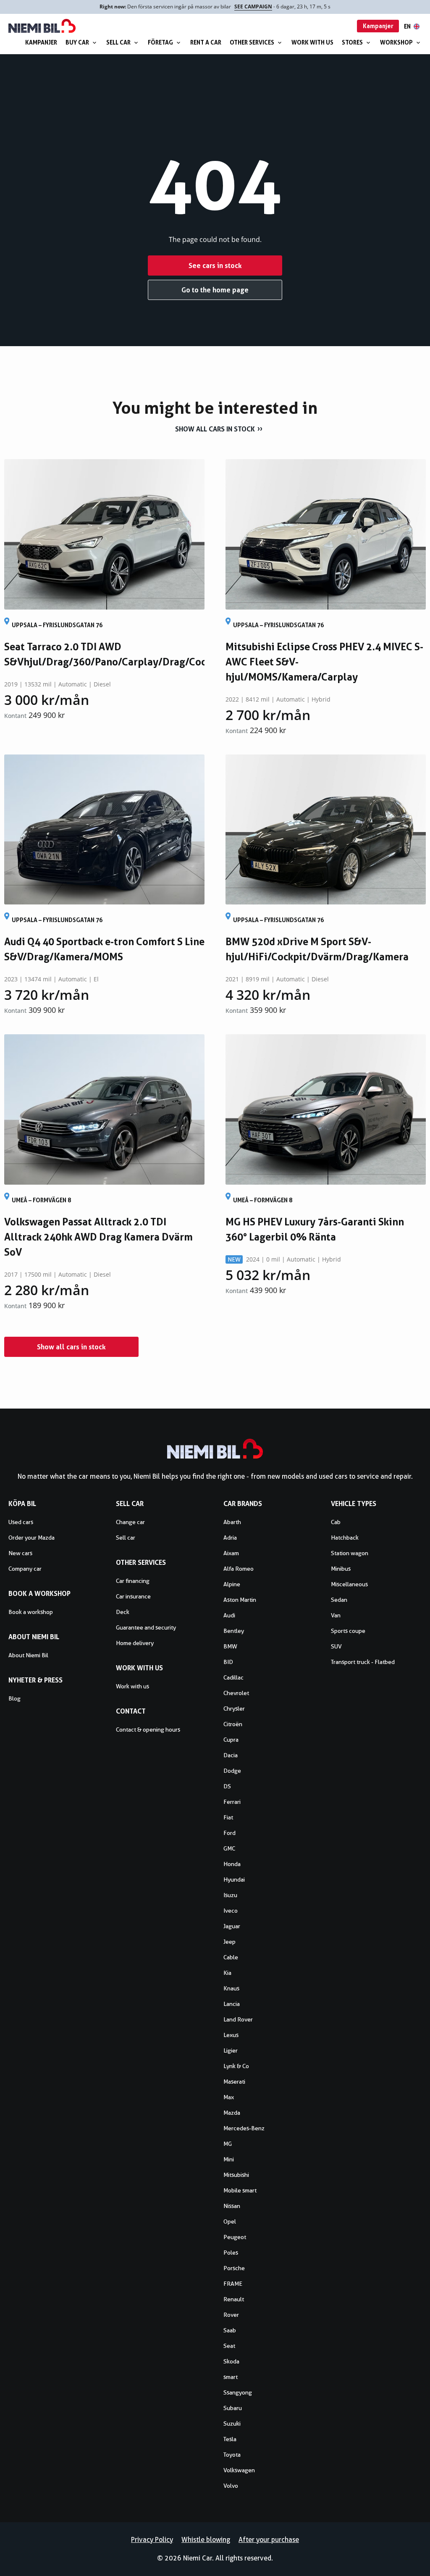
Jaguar (232, 1926)
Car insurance (133, 1596)
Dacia (231, 1755)
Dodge (232, 1771)
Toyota (232, 2455)
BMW (230, 1646)
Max (229, 2097)
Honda (232, 1864)
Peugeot (235, 2237)
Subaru (233, 2408)
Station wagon (350, 1553)
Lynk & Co (236, 2066)
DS (227, 1786)
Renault (234, 2299)
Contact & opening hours (148, 1730)
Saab (230, 2330)
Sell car (118, 42)
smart (231, 2377)
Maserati (234, 2082)
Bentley (234, 1631)
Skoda (231, 2361)
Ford (229, 1833)
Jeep (229, 1942)
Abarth (232, 1522)
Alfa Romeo (239, 1569)
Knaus (231, 1988)
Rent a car (206, 42)
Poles (231, 2253)
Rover (231, 2315)
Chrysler (234, 1709)
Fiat (228, 1817)
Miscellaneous (349, 1584)
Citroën (233, 1724)
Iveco (231, 1911)
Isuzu (230, 1895)
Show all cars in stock (215, 429)
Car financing (133, 1581)
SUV (336, 1646)
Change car (130, 1522)
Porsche (234, 2268)
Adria (230, 1538)
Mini (229, 2159)
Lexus (231, 2035)
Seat (229, 2346)
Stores (352, 42)
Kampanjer (41, 42)
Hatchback (345, 1538)
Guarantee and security (146, 1627)
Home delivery (135, 1643)
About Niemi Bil (28, 1655)
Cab (336, 1522)
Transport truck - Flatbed (363, 1662)
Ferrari (232, 1802)
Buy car (77, 42)
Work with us (312, 42)
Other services (252, 42)
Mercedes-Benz (244, 2128)
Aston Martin (240, 1600)
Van (336, 1615)
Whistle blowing (206, 2540)
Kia (227, 1973)
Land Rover (238, 2019)
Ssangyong (238, 2392)
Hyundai (234, 1879)
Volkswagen (239, 2470)
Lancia (232, 2004)
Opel (230, 2221)
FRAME (233, 2284)
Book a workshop (31, 1612)
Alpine (232, 1584)
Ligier (231, 2050)
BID (228, 1662)
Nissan (232, 2206)
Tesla (230, 2439)
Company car (25, 1569)
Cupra (231, 1740)
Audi (229, 1615)
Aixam (231, 1553)
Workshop (396, 42)
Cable (231, 1957)
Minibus (341, 1569)
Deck (123, 1612)
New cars (20, 1553)
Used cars (21, 1522)
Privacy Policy (152, 2540)
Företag (160, 42)
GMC (229, 1848)
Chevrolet (236, 1693)
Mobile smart (240, 2190)
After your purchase (269, 2540)
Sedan (339, 1600)
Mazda (232, 2113)
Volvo (231, 2486)
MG (228, 2144)
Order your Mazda (31, 1538)
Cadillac (233, 1677)
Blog (14, 1698)
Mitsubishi (236, 2175)
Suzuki (232, 2424)
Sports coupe (348, 1631)
